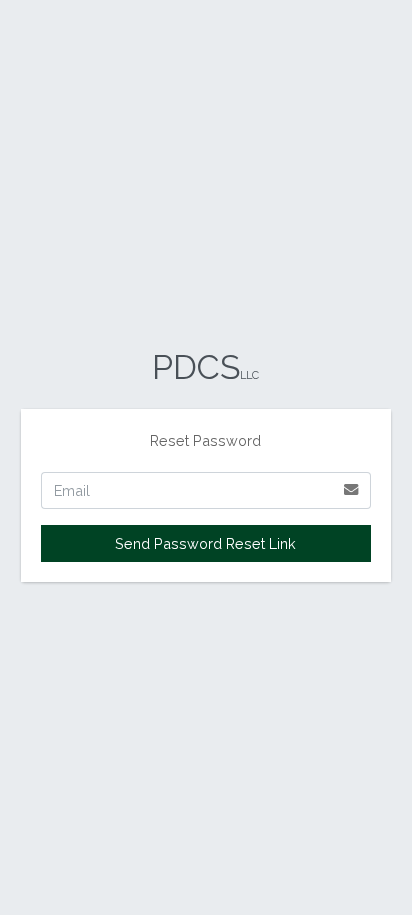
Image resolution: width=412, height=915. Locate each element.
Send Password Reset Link (205, 543)
